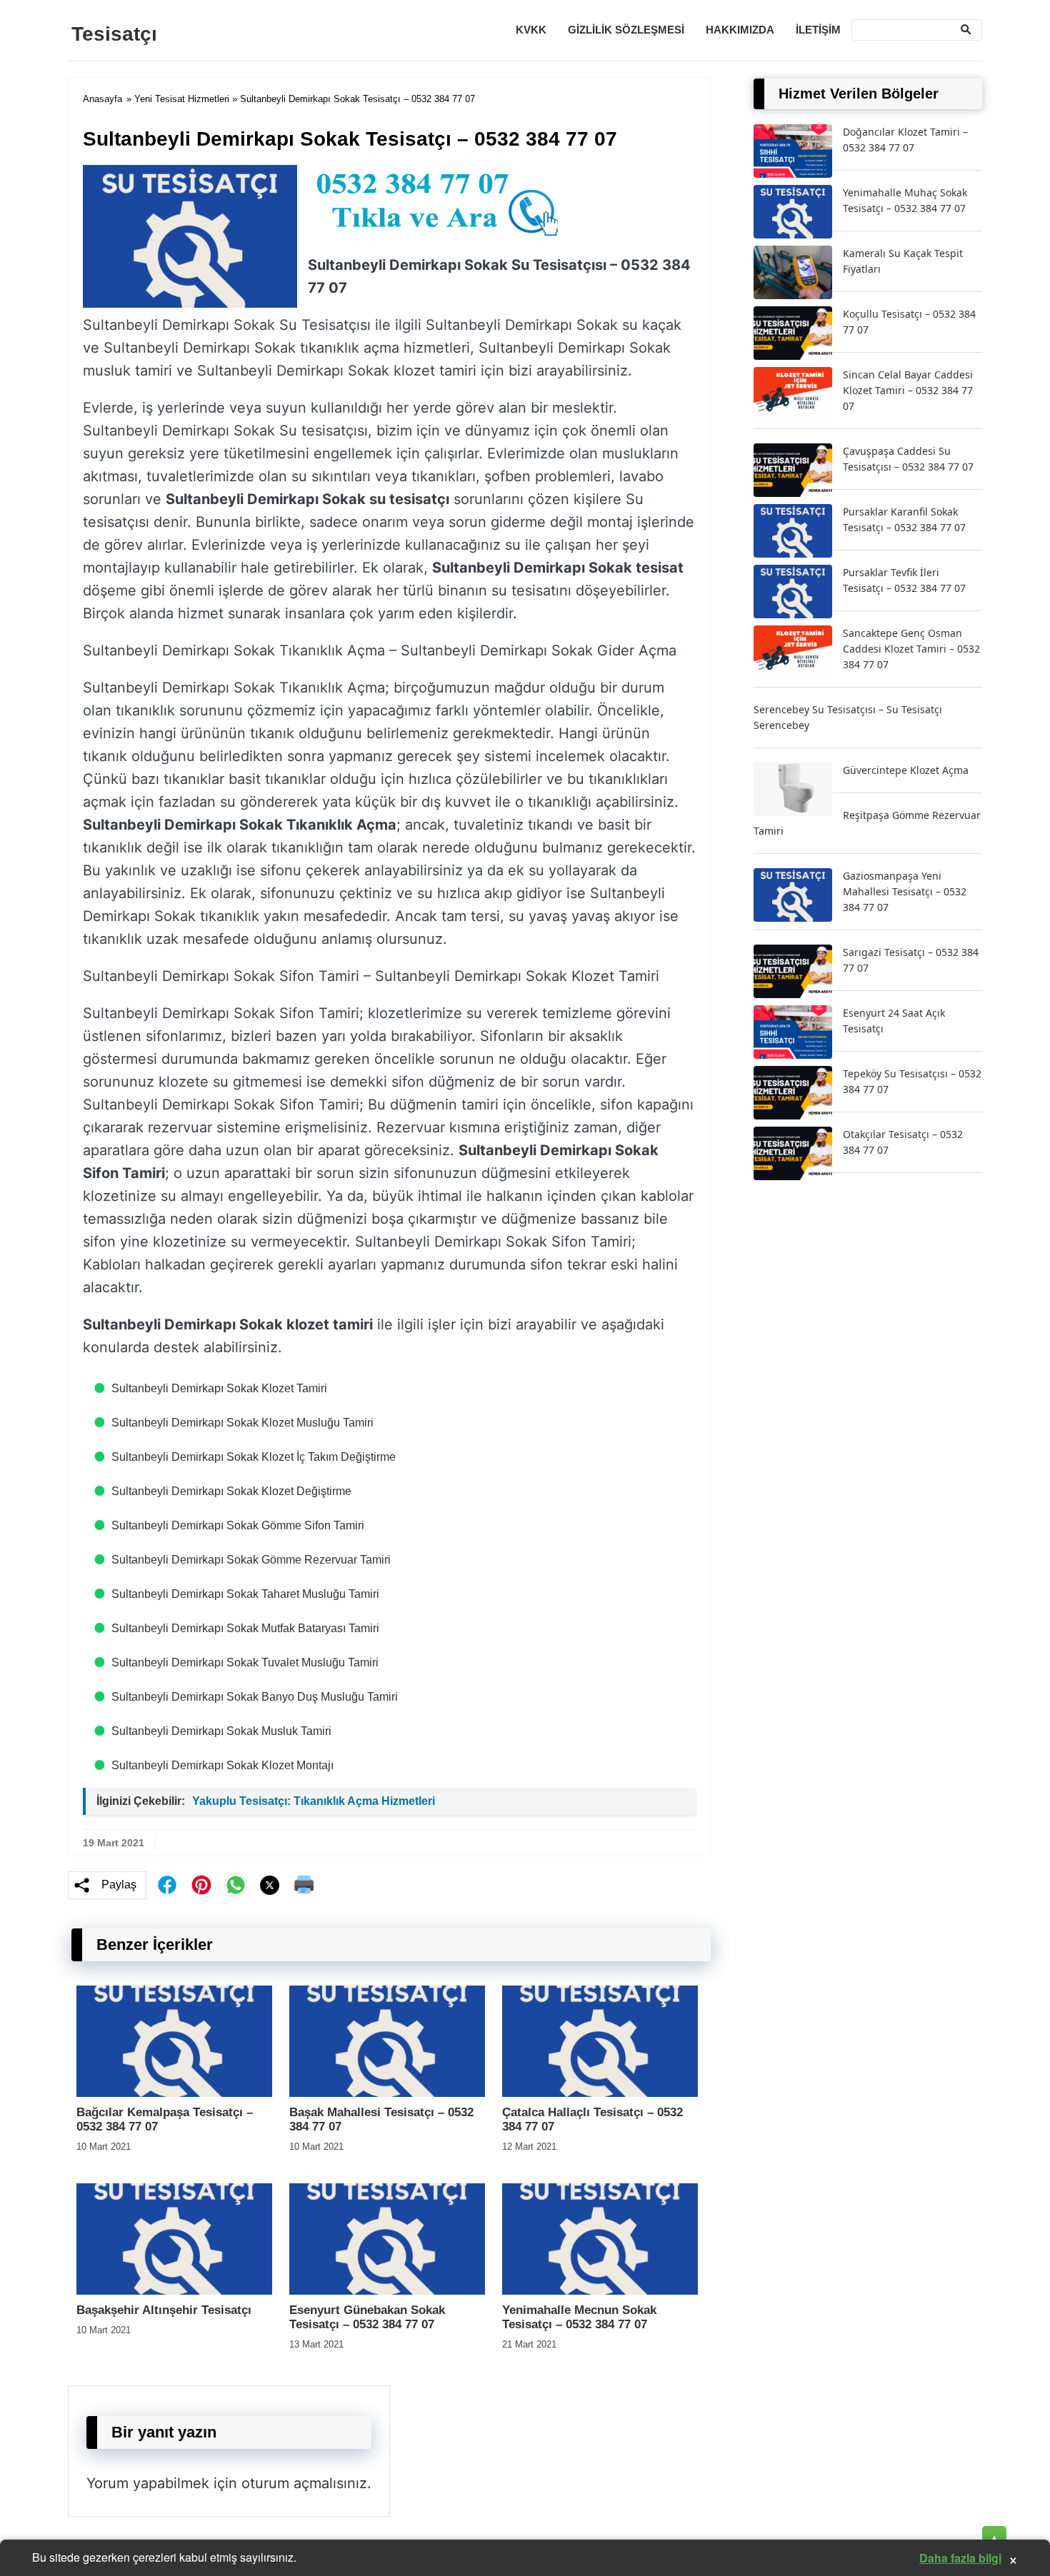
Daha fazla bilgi (960, 2558)
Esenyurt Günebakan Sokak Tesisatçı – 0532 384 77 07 (367, 2317)
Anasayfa (102, 99)
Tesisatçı (114, 34)
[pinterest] (201, 1885)
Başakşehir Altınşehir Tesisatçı (164, 2310)
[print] (304, 1885)
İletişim (818, 30)
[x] (270, 1885)
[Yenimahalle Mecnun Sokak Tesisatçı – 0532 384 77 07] (600, 2291)
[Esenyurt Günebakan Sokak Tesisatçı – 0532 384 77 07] (387, 2291)
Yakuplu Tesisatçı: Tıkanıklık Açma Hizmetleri (314, 1801)
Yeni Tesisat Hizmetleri (182, 99)
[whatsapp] (236, 1885)
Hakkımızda (740, 30)
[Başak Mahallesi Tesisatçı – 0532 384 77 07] (387, 2093)
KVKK (531, 30)
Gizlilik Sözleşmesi (626, 30)
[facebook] (167, 1885)
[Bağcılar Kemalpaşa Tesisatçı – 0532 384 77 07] (174, 2093)
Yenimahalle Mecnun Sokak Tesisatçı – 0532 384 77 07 (579, 2317)
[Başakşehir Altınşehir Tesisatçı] (174, 2291)
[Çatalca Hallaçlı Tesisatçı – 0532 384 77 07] (600, 2093)
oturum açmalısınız (304, 2483)
